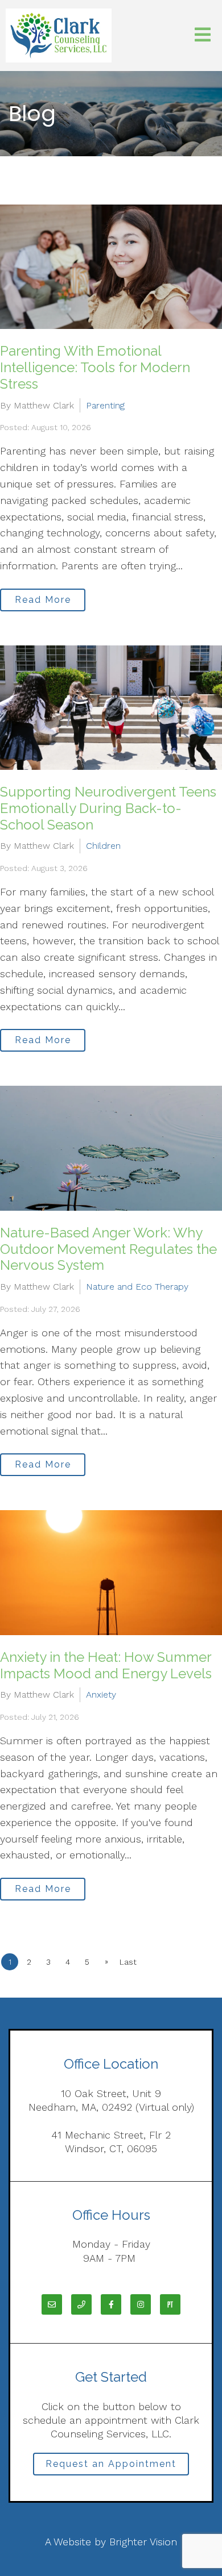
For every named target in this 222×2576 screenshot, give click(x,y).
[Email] (52, 2304)
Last (128, 1962)
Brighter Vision (143, 2542)
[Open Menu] (203, 36)
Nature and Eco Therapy (137, 1287)
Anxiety (101, 1695)
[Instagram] (141, 2304)
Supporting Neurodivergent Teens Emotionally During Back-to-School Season (108, 808)
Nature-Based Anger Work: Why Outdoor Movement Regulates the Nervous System (108, 1249)
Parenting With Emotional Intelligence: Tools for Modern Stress (95, 367)
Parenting (105, 405)
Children (103, 846)
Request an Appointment (111, 2464)
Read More (43, 600)
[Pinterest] (170, 2304)
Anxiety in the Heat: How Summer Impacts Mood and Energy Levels (106, 1665)
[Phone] (81, 2304)
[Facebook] (111, 2304)
